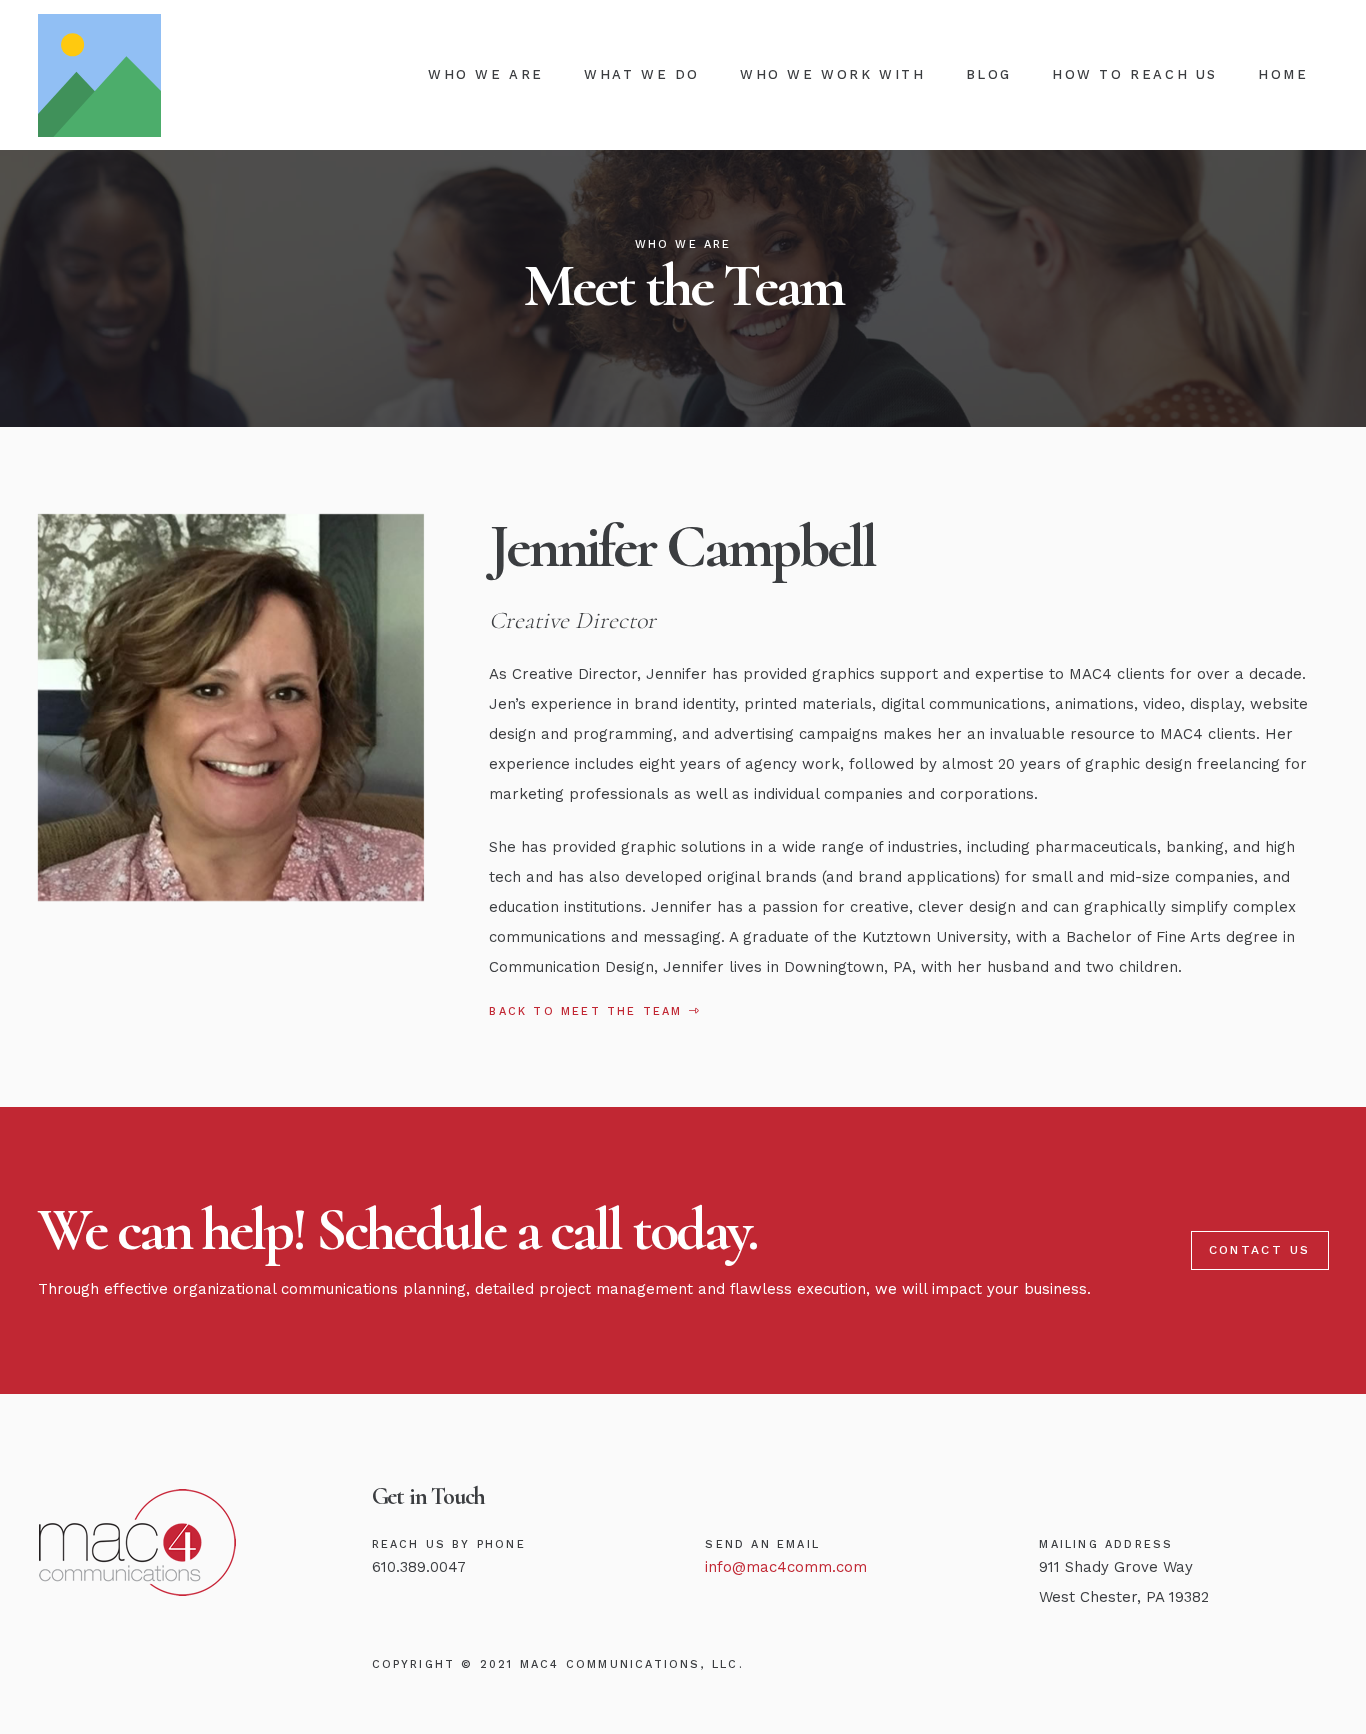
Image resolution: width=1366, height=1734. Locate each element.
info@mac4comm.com (786, 1567)
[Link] (99, 75)
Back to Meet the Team (588, 1011)
